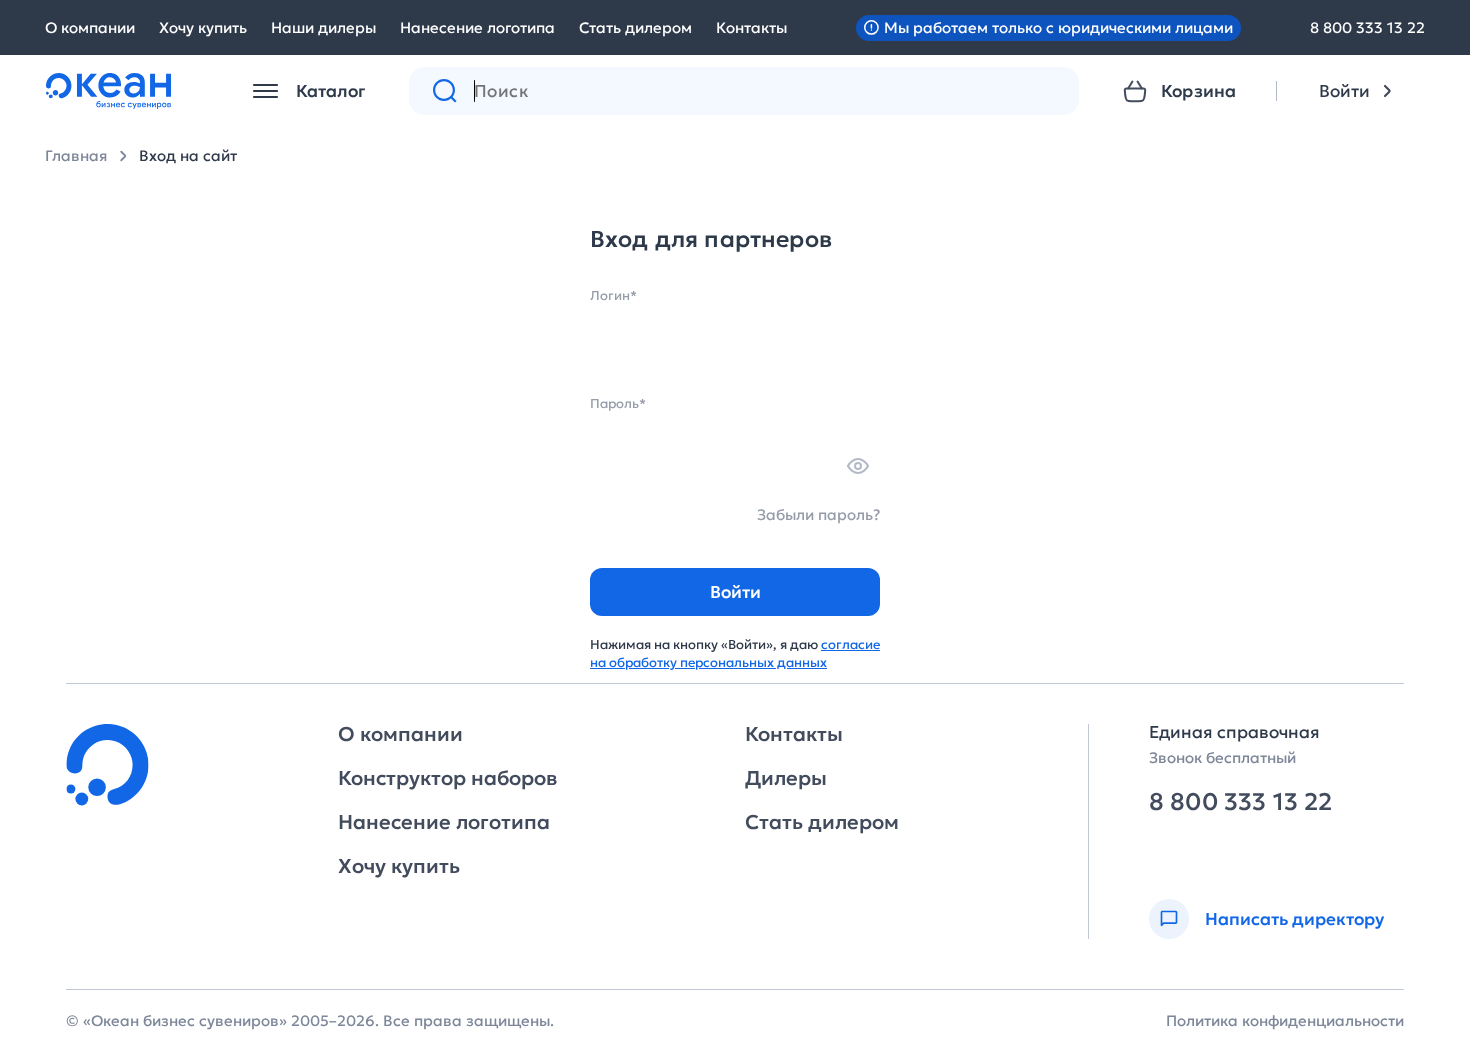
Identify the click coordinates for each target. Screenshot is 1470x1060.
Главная (76, 155)
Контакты (751, 27)
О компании (90, 27)
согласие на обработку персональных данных (735, 653)
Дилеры (786, 778)
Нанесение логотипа (477, 27)
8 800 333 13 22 (1367, 27)
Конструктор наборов (447, 778)
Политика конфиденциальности (1285, 1020)
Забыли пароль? (818, 514)
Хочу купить (203, 27)
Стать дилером (635, 27)
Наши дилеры (323, 27)
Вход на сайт (188, 155)
